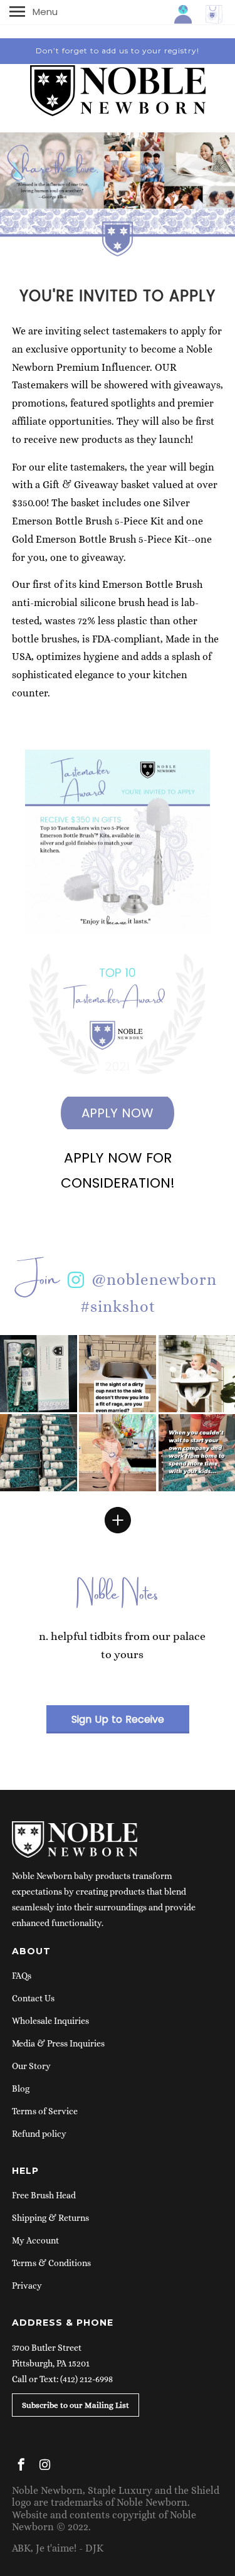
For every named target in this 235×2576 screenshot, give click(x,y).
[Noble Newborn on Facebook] (23, 2467)
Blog (21, 2089)
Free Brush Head (44, 2195)
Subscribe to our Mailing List (76, 2405)
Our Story (31, 2066)
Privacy (27, 2286)
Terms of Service (45, 2111)
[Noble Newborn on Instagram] (46, 2467)
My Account (35, 2240)
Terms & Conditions (51, 2263)
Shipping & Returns (50, 2218)
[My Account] (184, 13)
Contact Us (33, 1998)
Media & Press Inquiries (58, 2043)
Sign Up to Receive (118, 1719)
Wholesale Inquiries (50, 2021)
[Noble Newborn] (118, 86)
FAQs (22, 1976)
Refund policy (39, 2134)
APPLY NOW (118, 1113)
